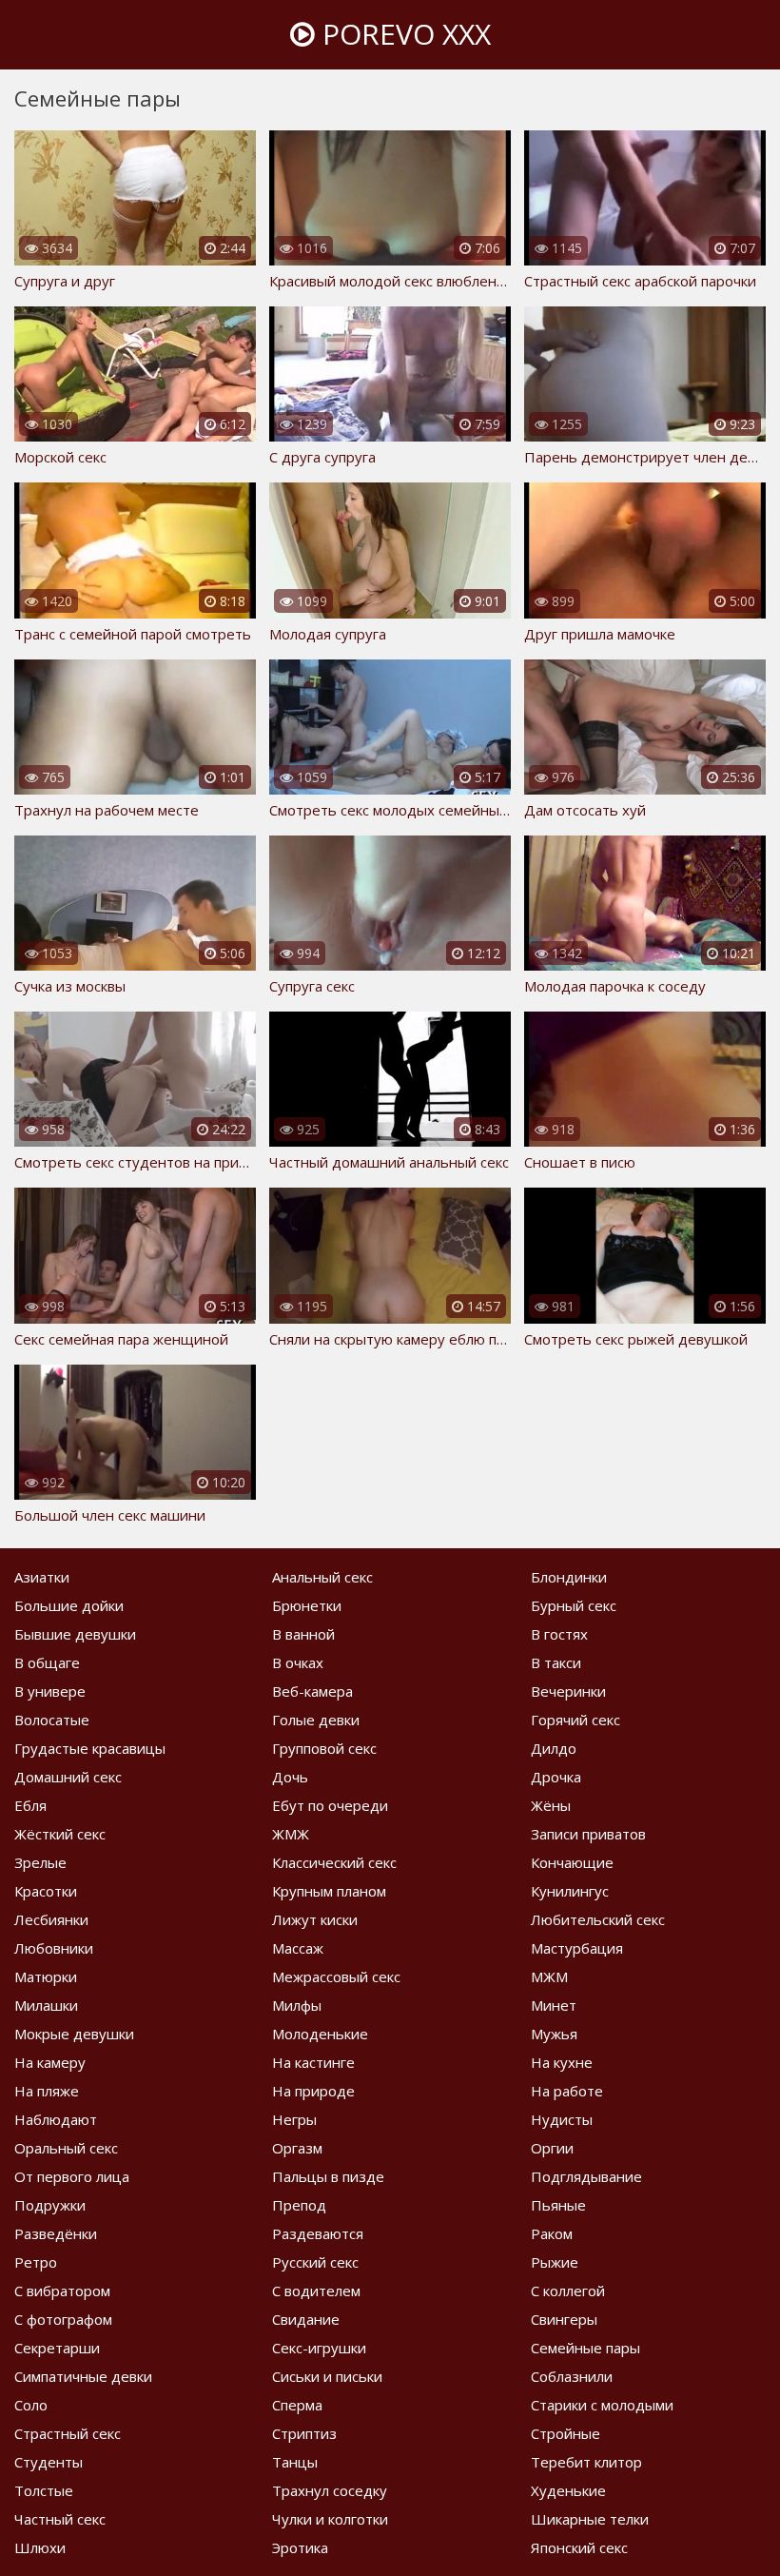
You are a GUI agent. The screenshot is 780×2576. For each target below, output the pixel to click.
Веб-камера (312, 1691)
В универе (50, 1691)
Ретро (36, 2262)
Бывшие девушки (75, 1634)
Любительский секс (598, 1919)
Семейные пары (585, 2348)
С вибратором (62, 2291)
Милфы (297, 2005)
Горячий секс (575, 1720)
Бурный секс (574, 1605)
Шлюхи (40, 2547)
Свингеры (564, 2319)
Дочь (290, 1777)
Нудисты (562, 2119)
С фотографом (63, 2319)
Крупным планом (329, 1891)
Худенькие (568, 2490)
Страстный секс (68, 2433)
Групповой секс (324, 1748)
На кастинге (313, 2062)
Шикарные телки (590, 2519)
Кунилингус (570, 1891)
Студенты (49, 2462)
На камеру (50, 2062)
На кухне (562, 2062)
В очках (298, 1662)
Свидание (306, 2319)
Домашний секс (68, 1777)
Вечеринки (568, 1691)
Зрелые (40, 1862)
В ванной (303, 1634)
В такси (556, 1662)
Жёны (551, 1805)
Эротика (300, 2547)
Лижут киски (315, 1919)
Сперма (297, 2405)
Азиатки (42, 1577)
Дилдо (554, 1748)
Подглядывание (586, 2176)
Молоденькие (320, 2034)
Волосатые (52, 1720)
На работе (567, 2091)
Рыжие (555, 2262)
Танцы (295, 2462)
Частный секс (60, 2519)
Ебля (30, 1805)
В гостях (559, 1634)
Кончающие (572, 1862)
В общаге (47, 1662)
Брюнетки (307, 1605)
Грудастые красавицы (90, 1748)
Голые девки (316, 1720)
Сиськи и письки (327, 2376)
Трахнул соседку (330, 2490)
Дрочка (556, 1777)
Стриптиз (304, 2433)
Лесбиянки (51, 1919)
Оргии (552, 2148)
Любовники (54, 1948)
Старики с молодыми (602, 2405)
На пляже (47, 2091)
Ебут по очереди (330, 1805)
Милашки (46, 2005)
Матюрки (46, 1976)
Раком (552, 2233)
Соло (31, 2405)
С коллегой (568, 2291)
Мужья (554, 2034)
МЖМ (549, 1976)
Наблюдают (56, 2119)
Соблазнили (572, 2376)
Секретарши (57, 2348)
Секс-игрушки (319, 2348)
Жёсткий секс (60, 1834)
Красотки (46, 1891)
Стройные (565, 2433)
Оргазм (297, 2148)
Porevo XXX (403, 34)
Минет (554, 2005)
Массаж (298, 1948)
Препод (299, 2205)
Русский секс (315, 2262)
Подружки (50, 2205)
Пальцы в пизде (328, 2176)
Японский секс (579, 2547)
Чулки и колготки (330, 2519)
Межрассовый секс (336, 1976)
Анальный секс (322, 1577)
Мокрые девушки (74, 2034)
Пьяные (558, 2205)
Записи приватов (588, 1834)
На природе (313, 2091)
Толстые (44, 2490)
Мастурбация (577, 1948)
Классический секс (334, 1862)
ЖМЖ (291, 1834)
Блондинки (569, 1577)
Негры (294, 2119)
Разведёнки (56, 2233)
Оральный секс (66, 2148)
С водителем (316, 2291)
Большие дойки (69, 1605)
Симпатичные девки (83, 2376)
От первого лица (72, 2176)
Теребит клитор (586, 2462)
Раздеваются (318, 2233)
